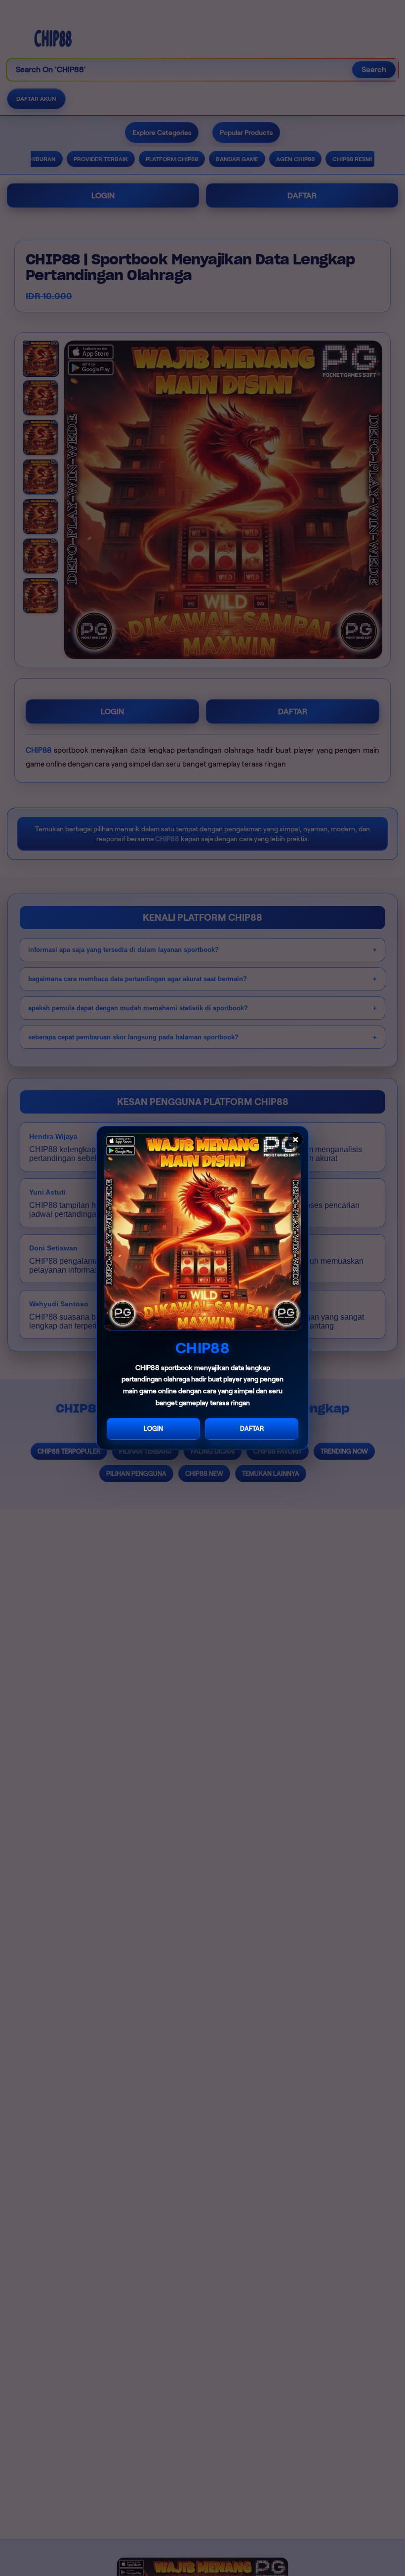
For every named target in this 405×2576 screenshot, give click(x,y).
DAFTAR (252, 1429)
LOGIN (153, 1429)
